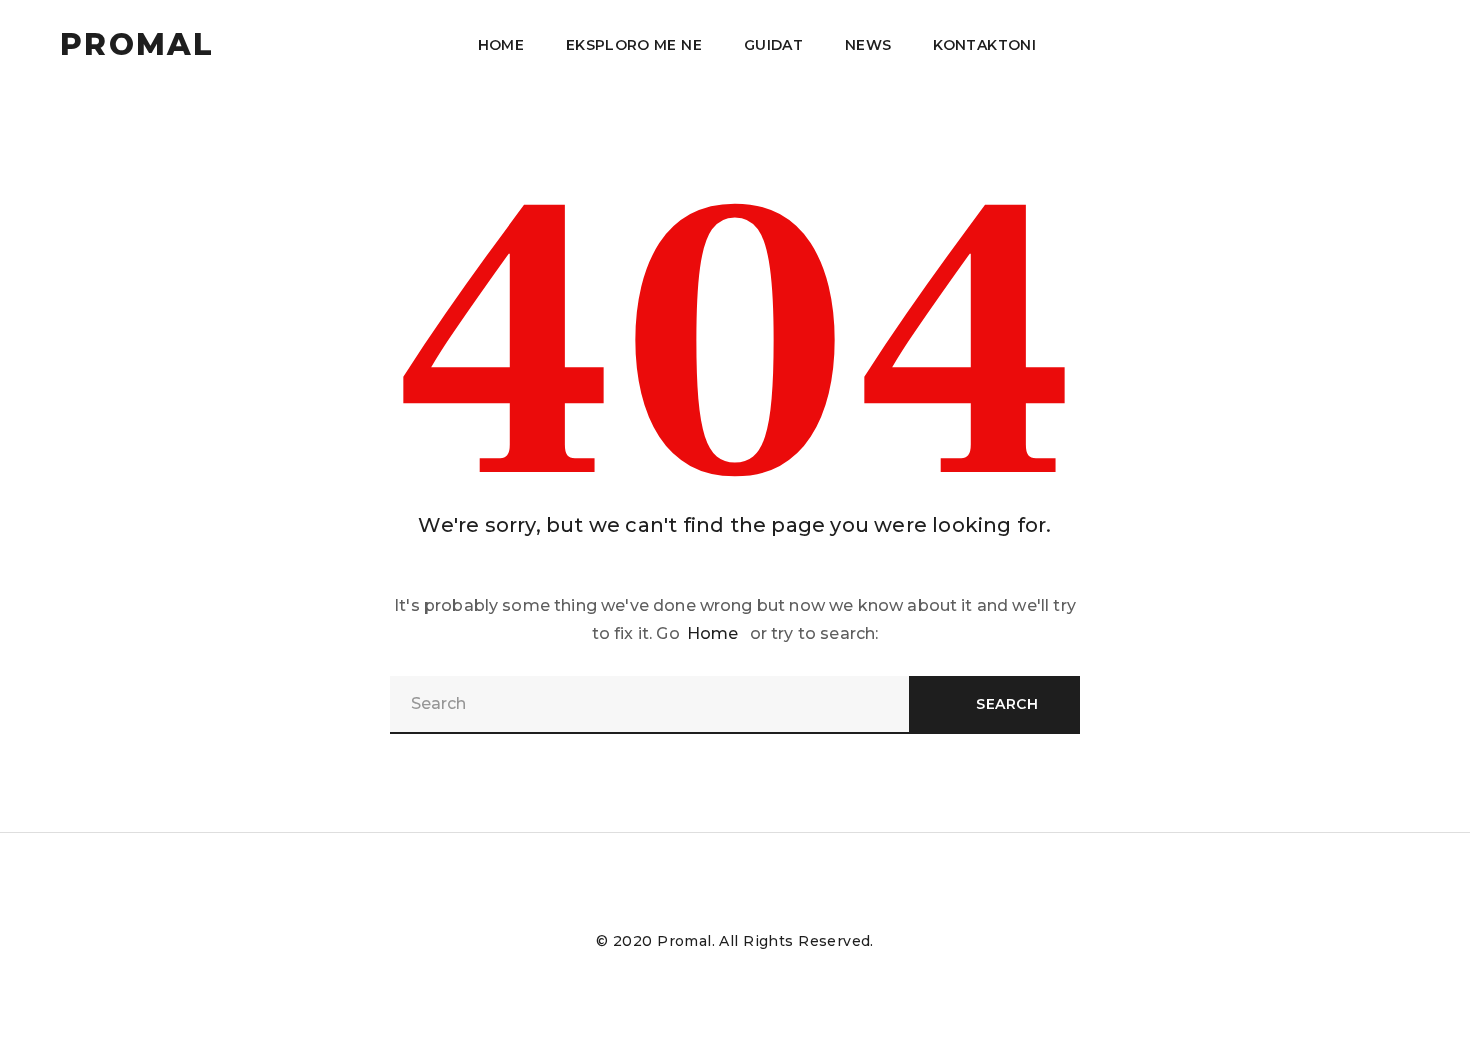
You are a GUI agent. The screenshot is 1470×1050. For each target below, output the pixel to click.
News (868, 45)
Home (501, 45)
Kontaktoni (984, 45)
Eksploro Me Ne (634, 45)
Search (1007, 704)
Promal (137, 45)
